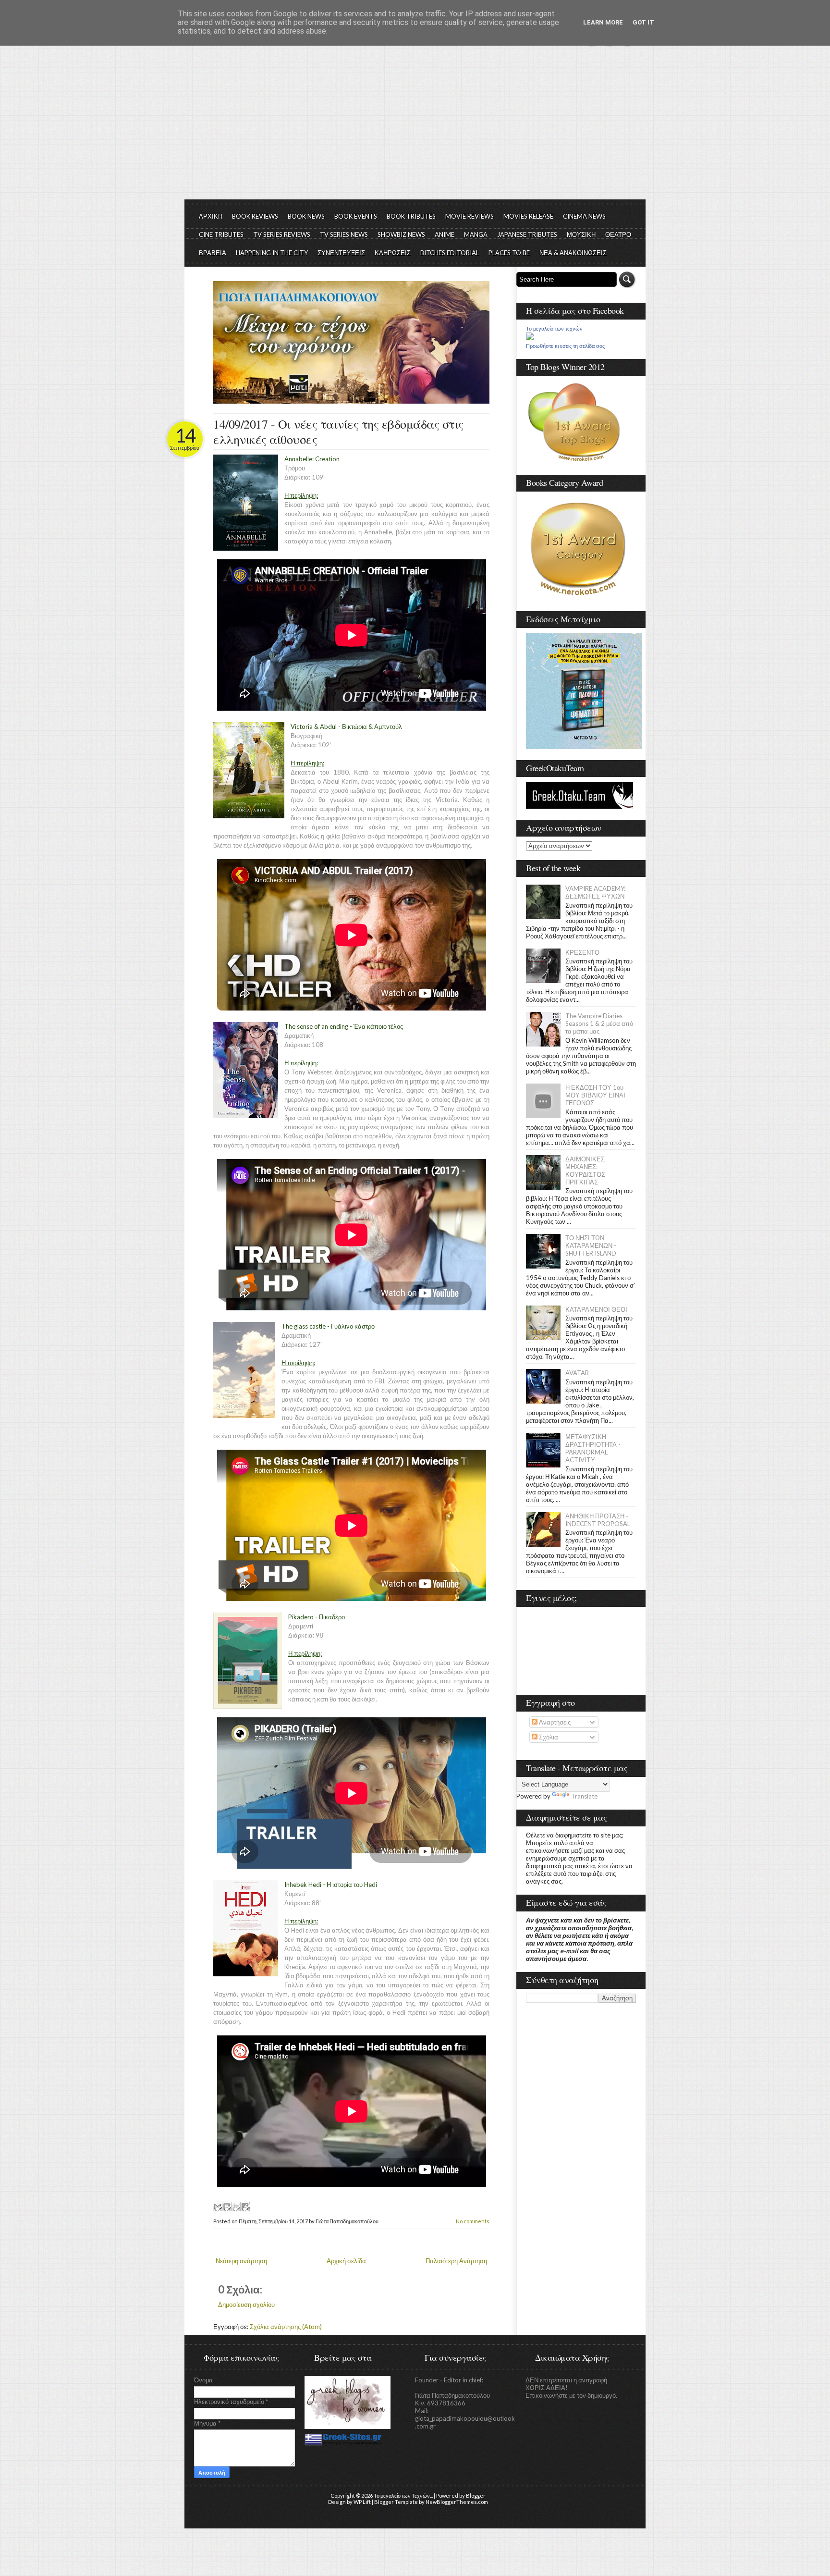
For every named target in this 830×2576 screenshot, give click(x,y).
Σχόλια (548, 1737)
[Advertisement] (415, 127)
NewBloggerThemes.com (457, 2502)
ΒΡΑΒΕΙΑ (213, 253)
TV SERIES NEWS (344, 234)
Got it (643, 22)
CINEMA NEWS (584, 216)
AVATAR (577, 1373)
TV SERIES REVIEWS (282, 234)
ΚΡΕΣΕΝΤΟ (582, 952)
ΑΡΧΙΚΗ (211, 216)
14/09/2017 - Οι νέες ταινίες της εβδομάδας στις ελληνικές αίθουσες (338, 431)
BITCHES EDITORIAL (450, 253)
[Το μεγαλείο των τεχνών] (530, 338)
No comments (473, 2221)
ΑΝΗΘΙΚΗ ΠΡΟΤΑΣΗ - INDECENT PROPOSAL (598, 1520)
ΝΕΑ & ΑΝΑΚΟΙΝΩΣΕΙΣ (573, 253)
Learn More (603, 22)
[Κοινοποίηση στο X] (236, 2206)
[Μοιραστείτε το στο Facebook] (245, 2206)
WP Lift (362, 2502)
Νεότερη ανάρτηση (241, 2261)
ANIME (445, 234)
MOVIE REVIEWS (470, 216)
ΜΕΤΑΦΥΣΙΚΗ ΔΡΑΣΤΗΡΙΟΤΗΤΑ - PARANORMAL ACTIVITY (593, 1448)
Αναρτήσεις (554, 1722)
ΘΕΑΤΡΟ (618, 234)
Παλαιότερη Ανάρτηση (456, 2261)
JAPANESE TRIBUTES (527, 234)
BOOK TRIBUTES (411, 216)
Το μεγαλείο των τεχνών (554, 329)
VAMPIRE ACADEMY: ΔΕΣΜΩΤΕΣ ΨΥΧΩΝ (595, 892)
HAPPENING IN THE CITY (272, 253)
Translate (584, 1796)
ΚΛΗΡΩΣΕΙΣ (393, 253)
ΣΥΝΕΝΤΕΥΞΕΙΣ (341, 253)
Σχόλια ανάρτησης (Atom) (286, 2327)
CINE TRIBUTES (221, 234)
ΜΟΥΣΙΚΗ (581, 234)
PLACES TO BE (509, 253)
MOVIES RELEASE (528, 216)
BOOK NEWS (306, 216)
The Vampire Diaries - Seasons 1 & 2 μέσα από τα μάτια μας (599, 1023)
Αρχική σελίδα (346, 2261)
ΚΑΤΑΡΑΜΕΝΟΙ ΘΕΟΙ (596, 1309)
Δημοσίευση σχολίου (246, 2305)
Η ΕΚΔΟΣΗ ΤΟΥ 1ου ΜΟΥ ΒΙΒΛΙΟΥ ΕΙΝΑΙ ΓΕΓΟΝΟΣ (595, 1095)
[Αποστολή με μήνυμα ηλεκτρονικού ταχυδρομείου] (218, 2206)
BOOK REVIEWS (255, 216)
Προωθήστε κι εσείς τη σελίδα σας (565, 346)
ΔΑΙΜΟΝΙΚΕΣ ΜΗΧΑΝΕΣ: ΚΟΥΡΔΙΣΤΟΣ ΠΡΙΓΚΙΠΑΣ (585, 1171)
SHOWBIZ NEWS (401, 234)
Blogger (476, 2496)
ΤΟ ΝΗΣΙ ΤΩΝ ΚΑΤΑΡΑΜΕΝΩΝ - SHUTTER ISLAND (591, 1245)
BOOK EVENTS (356, 216)
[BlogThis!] (227, 2206)
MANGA (476, 234)
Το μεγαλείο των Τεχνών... (403, 2496)
